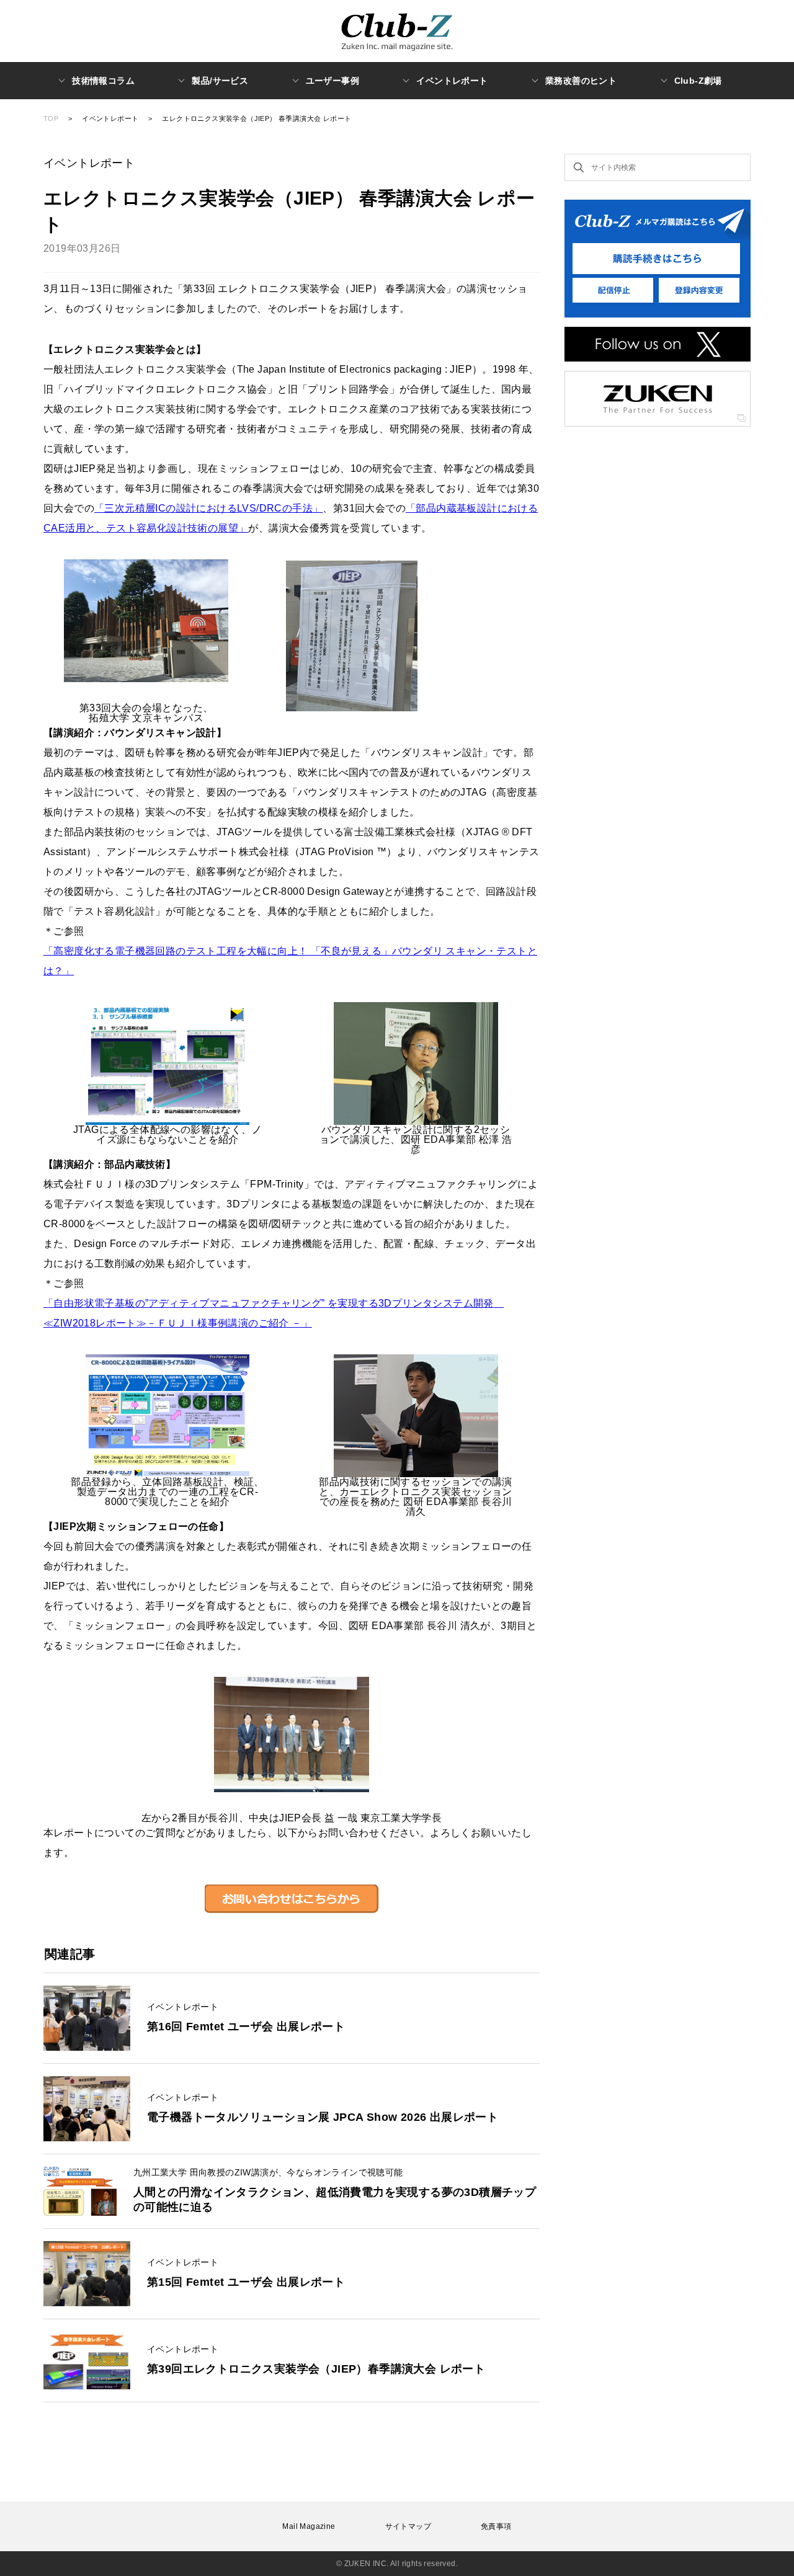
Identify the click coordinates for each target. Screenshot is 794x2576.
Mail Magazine (309, 2526)
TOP (51, 118)
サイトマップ (408, 2526)
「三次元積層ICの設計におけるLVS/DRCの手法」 (208, 508)
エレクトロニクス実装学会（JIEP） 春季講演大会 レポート (256, 118)
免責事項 (496, 2526)
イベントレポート (110, 118)
